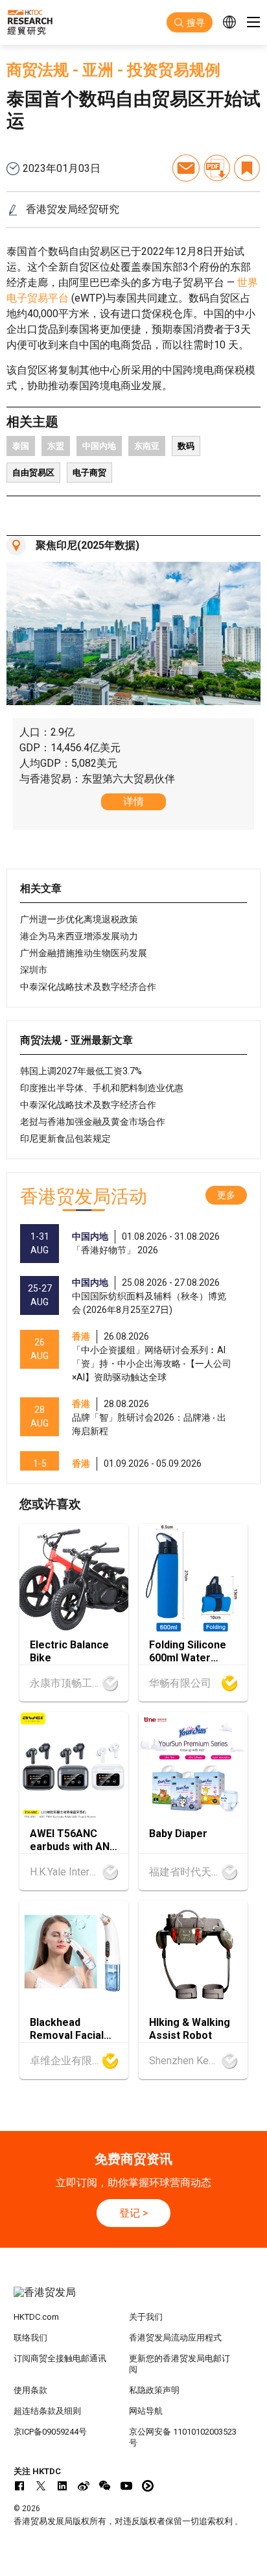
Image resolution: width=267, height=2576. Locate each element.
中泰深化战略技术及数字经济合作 (88, 987)
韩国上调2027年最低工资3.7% (81, 1071)
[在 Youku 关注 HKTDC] (148, 2486)
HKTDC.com (36, 2317)
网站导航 (146, 2411)
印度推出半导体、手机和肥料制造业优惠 (102, 1088)
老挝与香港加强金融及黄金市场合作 (93, 1122)
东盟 (56, 446)
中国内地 (99, 446)
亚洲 (98, 70)
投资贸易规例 (174, 70)
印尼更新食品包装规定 (65, 1138)
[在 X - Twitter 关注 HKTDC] (41, 2486)
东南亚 (147, 446)
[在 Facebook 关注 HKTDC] (19, 2486)
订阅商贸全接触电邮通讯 (60, 2358)
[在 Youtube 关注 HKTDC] (126, 2486)
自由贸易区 (33, 473)
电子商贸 (89, 473)
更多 (226, 1195)
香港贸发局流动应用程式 (175, 2338)
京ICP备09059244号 (50, 2432)
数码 (186, 446)
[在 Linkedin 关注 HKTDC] (62, 2486)
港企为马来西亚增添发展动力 (79, 936)
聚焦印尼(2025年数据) (87, 545)
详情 (133, 801)
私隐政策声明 (154, 2390)
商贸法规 (38, 70)
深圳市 (34, 970)
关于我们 (146, 2317)
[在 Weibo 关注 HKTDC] (84, 2486)
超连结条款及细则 (47, 2411)
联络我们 (30, 2338)
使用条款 (30, 2390)
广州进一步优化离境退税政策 (79, 919)
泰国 (21, 446)
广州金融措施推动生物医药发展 (84, 953)
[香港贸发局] (134, 2299)
